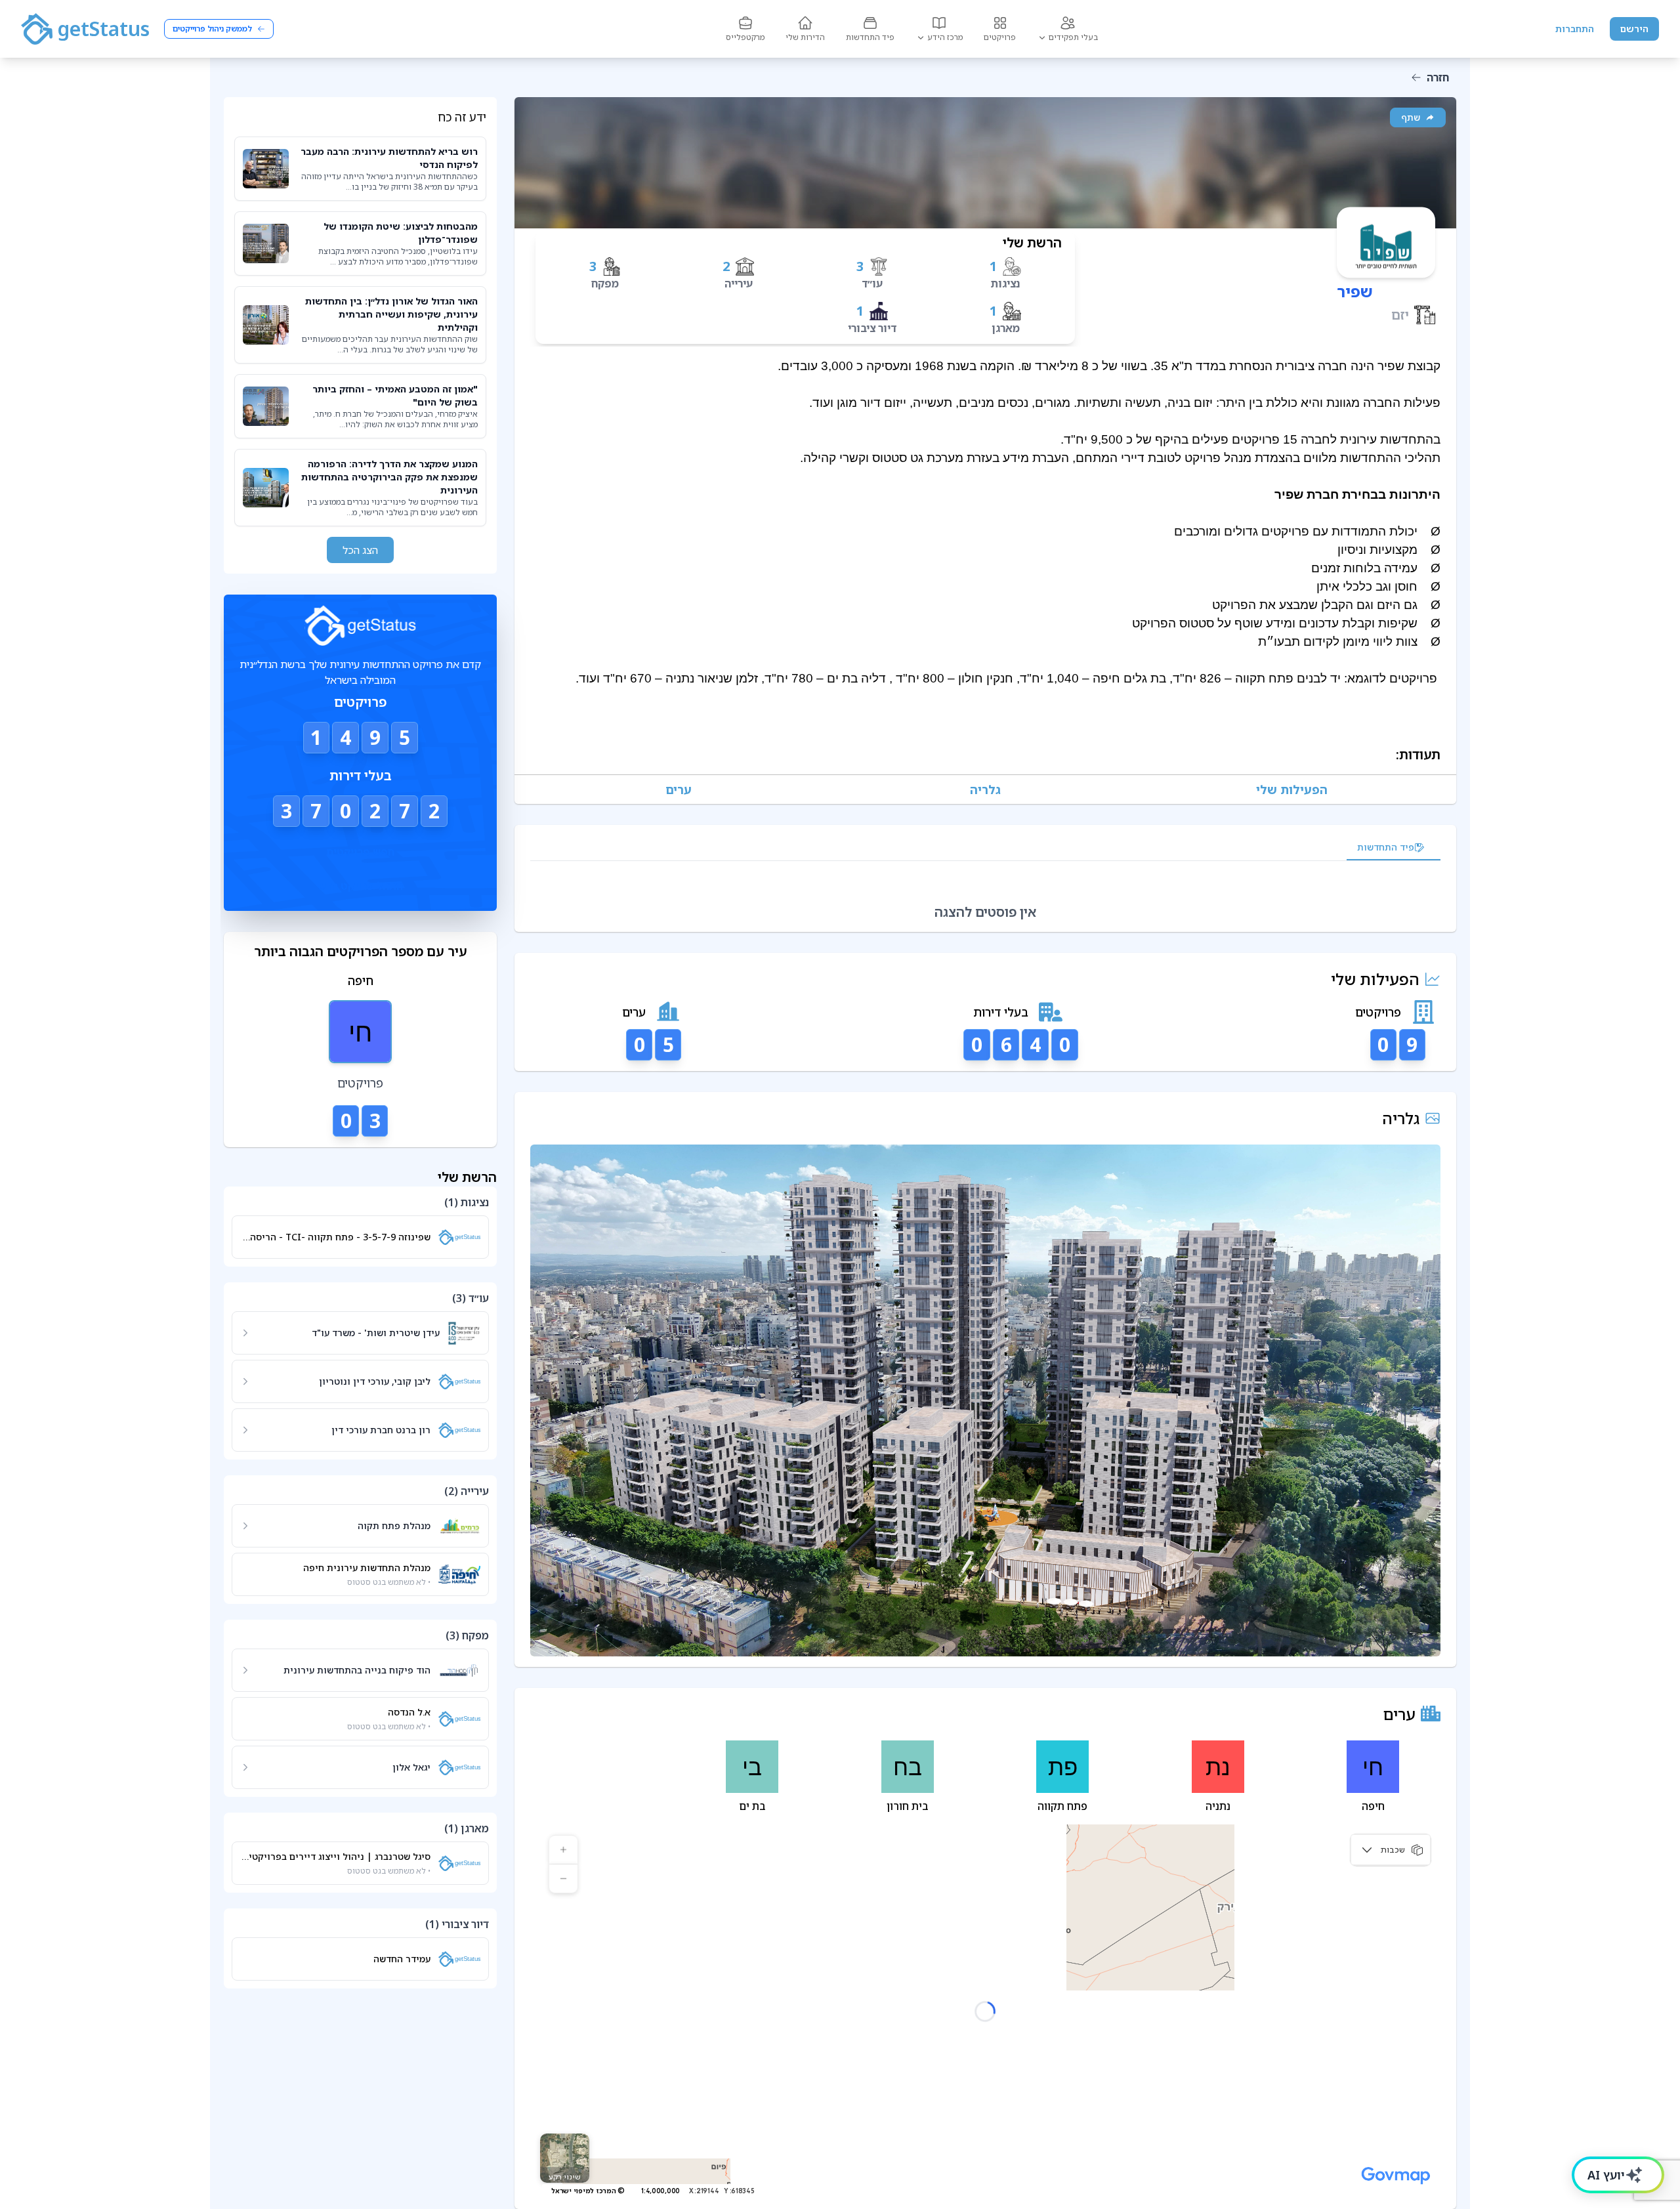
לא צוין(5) (1404, 1756)
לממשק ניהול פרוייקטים (212, 29)
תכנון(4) (1330, 1756)
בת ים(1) (1007, 1796)
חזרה (1438, 77)
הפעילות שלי (1331, 789)
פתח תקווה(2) (1189, 1796)
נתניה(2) (1278, 1796)
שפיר (1355, 291)
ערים (640, 789)
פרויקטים (870, 789)
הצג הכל (360, 550)
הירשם (1634, 29)
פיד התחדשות (1386, 847)
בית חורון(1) (1091, 1796)
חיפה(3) (1352, 1796)
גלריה (1100, 789)
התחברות (1575, 29)
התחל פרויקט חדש (360, 886)
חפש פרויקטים (360, 852)
